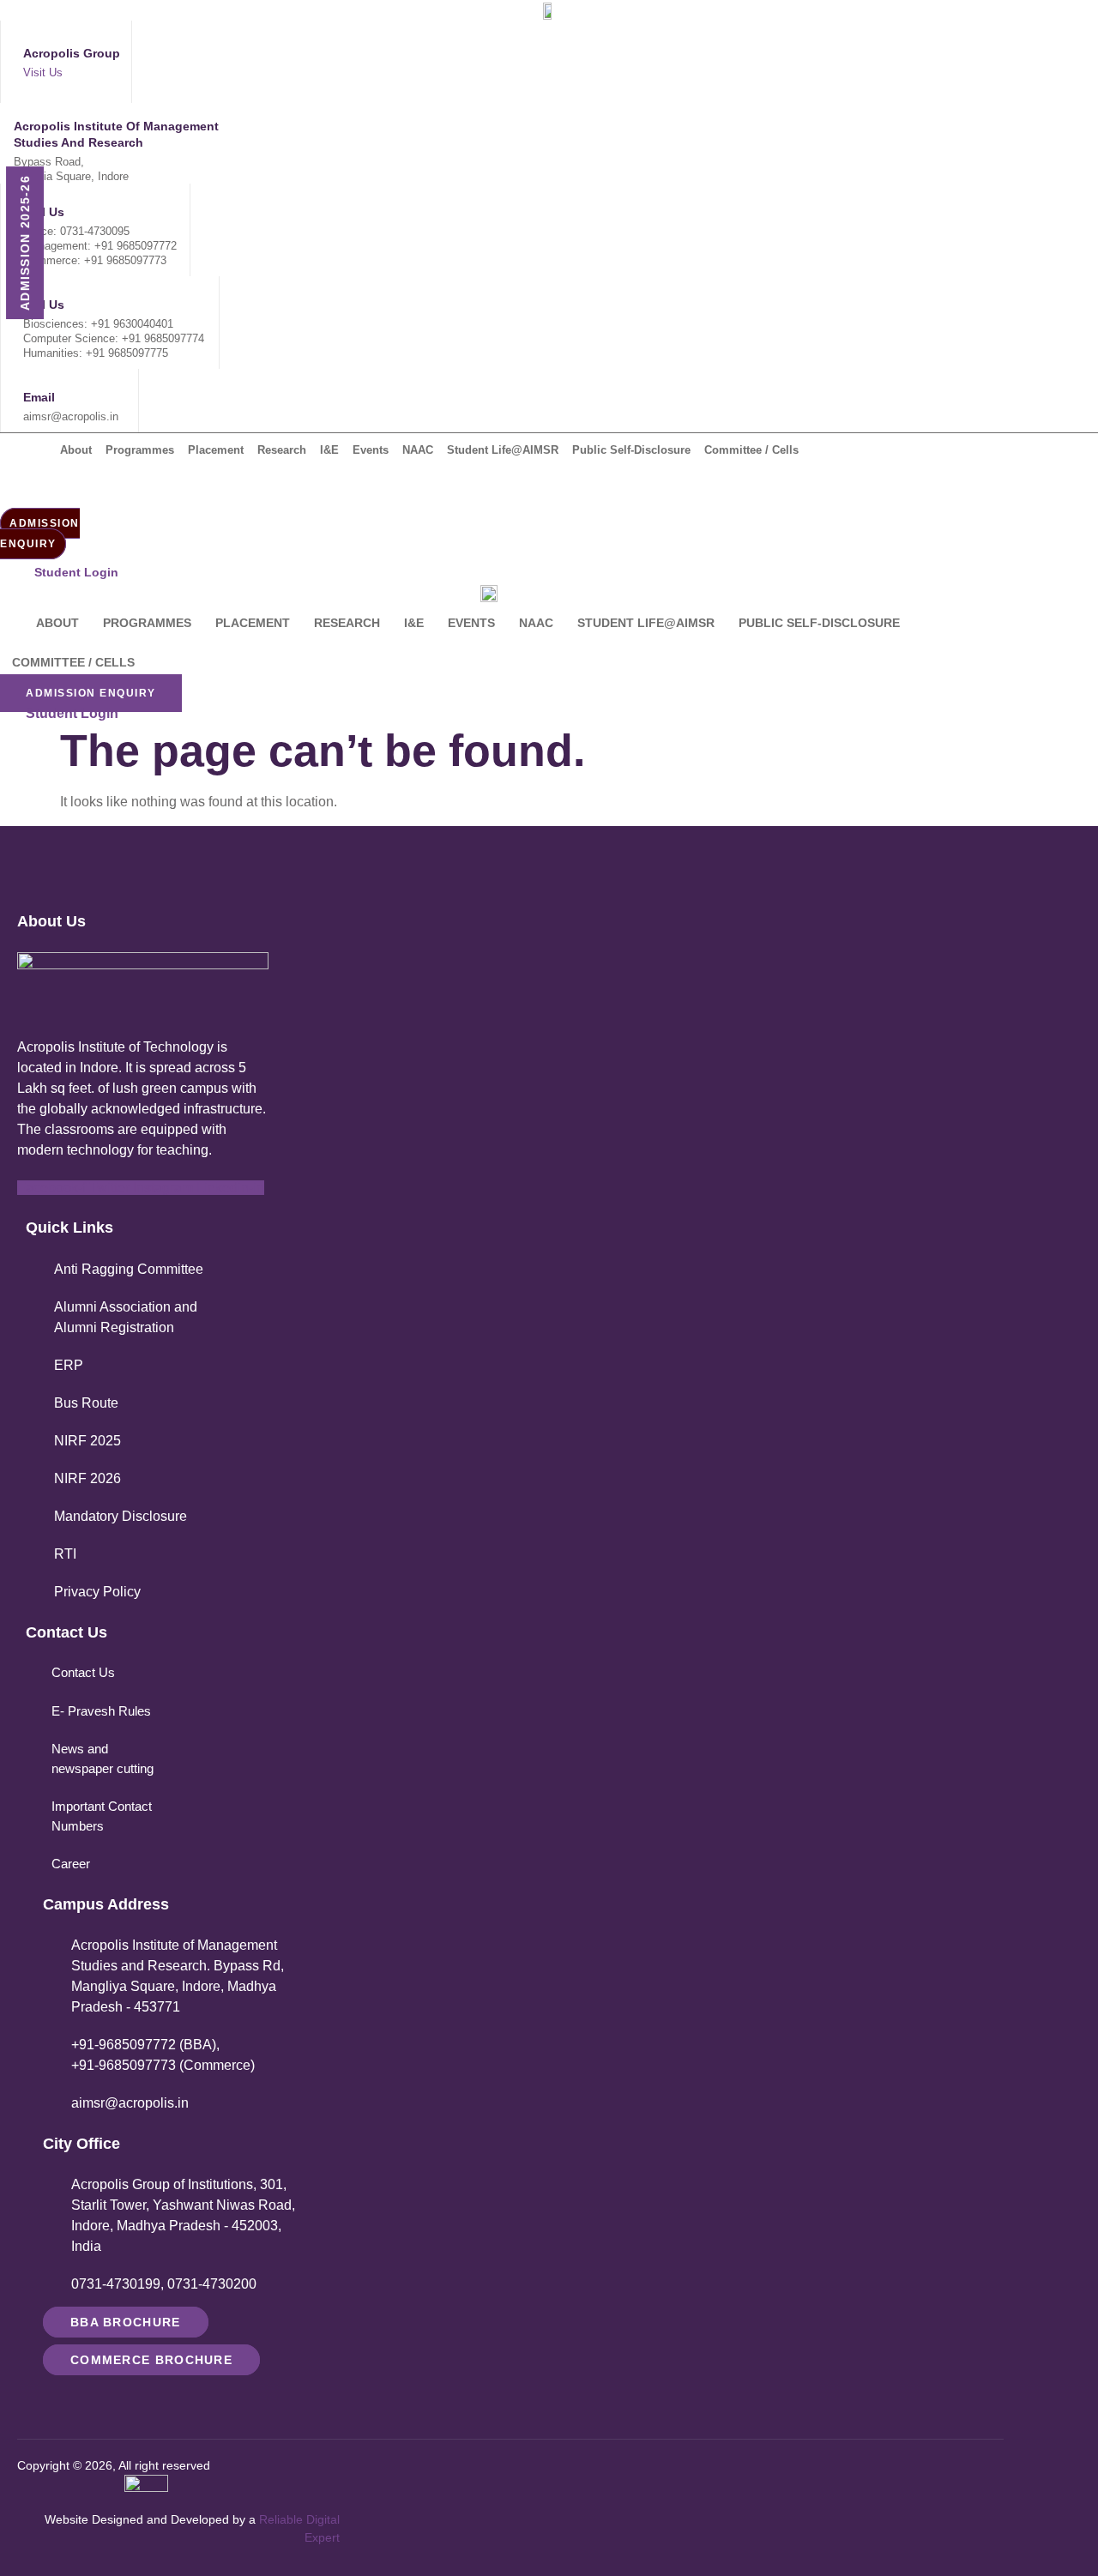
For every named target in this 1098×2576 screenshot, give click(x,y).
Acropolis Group (72, 53)
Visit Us (43, 72)
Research (282, 450)
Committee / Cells (751, 450)
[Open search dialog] (21, 489)
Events (371, 450)
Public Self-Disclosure (631, 450)
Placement (216, 450)
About (76, 450)
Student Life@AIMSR (503, 450)
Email (39, 397)
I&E (329, 450)
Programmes (140, 450)
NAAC (418, 450)
